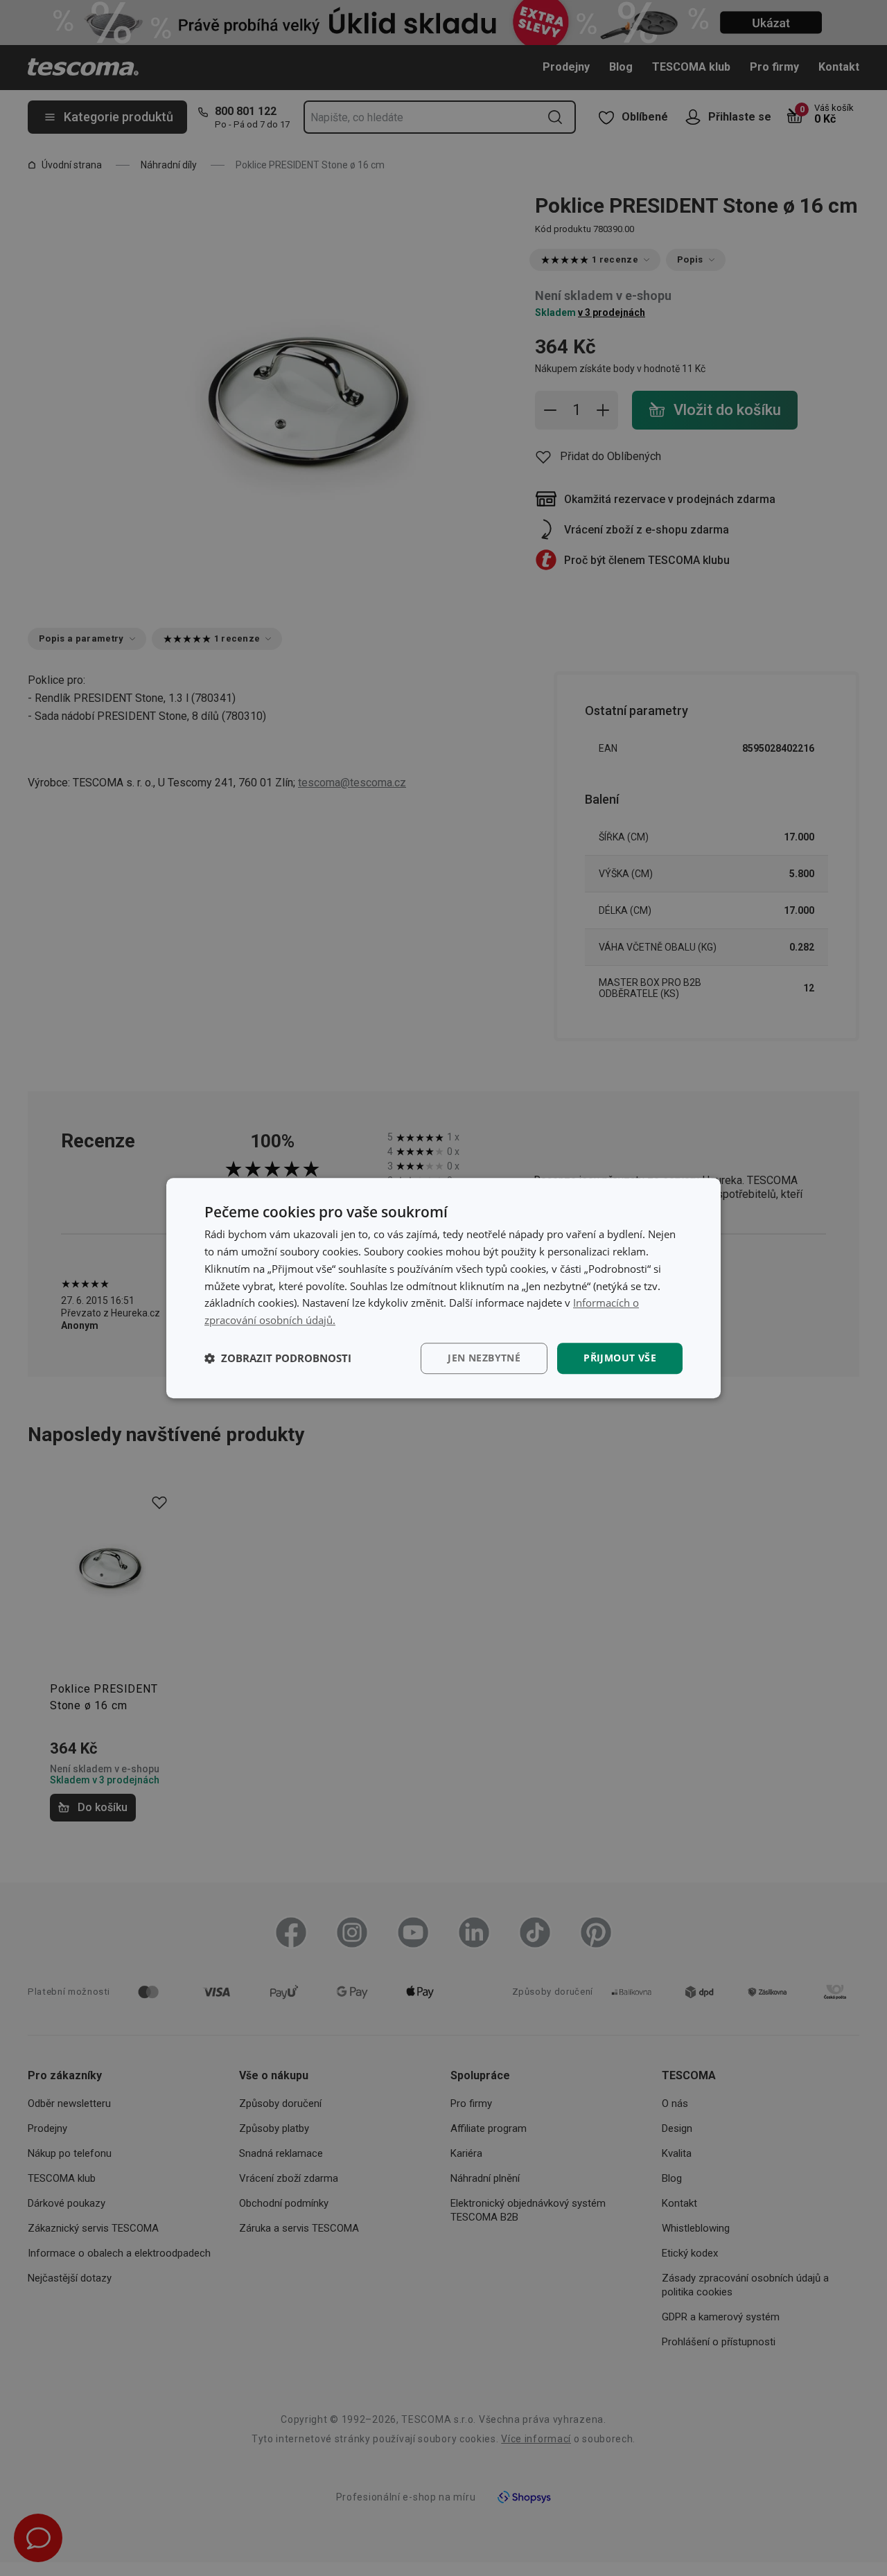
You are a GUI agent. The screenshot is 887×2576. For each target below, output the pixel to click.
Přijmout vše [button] (620, 1358)
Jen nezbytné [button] (484, 1358)
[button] (278, 1358)
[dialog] (443, 1288)
